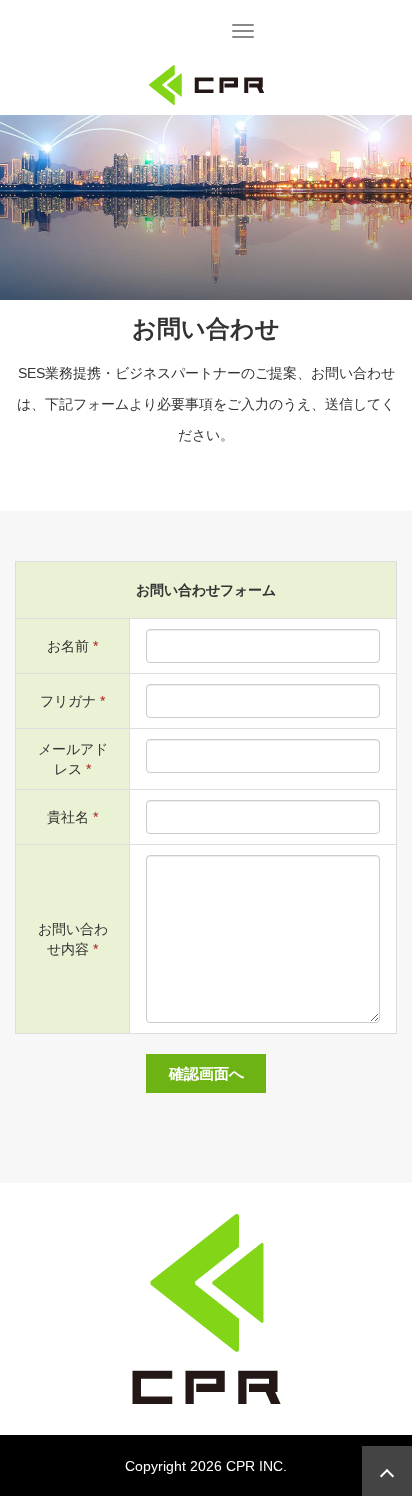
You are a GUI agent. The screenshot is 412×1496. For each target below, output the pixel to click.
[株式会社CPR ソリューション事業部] (206, 83)
